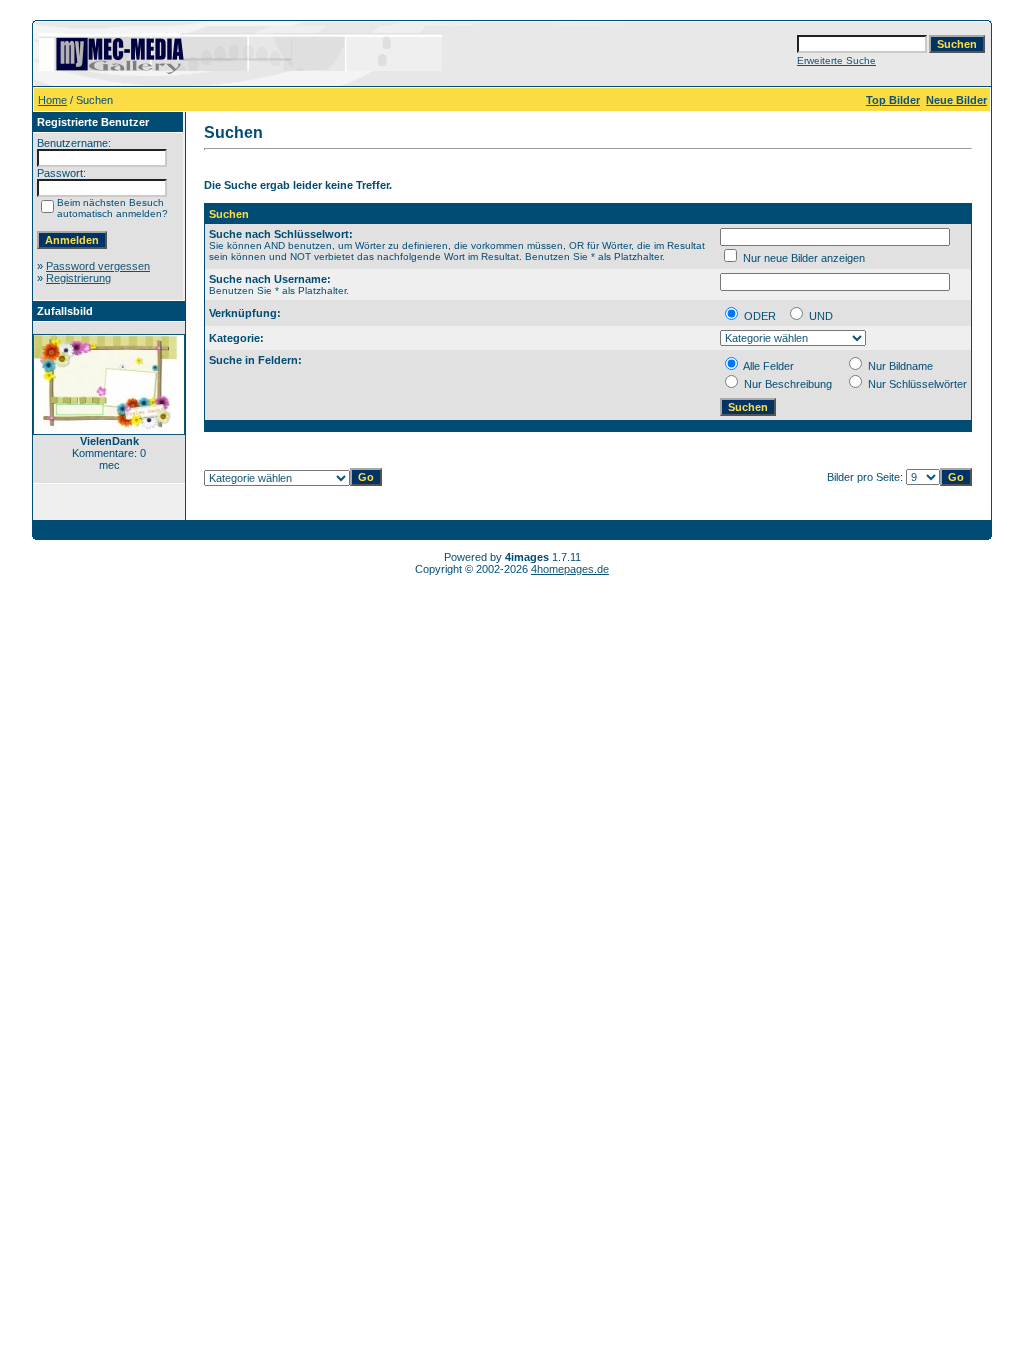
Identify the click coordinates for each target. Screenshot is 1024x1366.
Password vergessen (98, 266)
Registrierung (78, 278)
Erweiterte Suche (836, 60)
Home (52, 100)
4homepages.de (570, 569)
